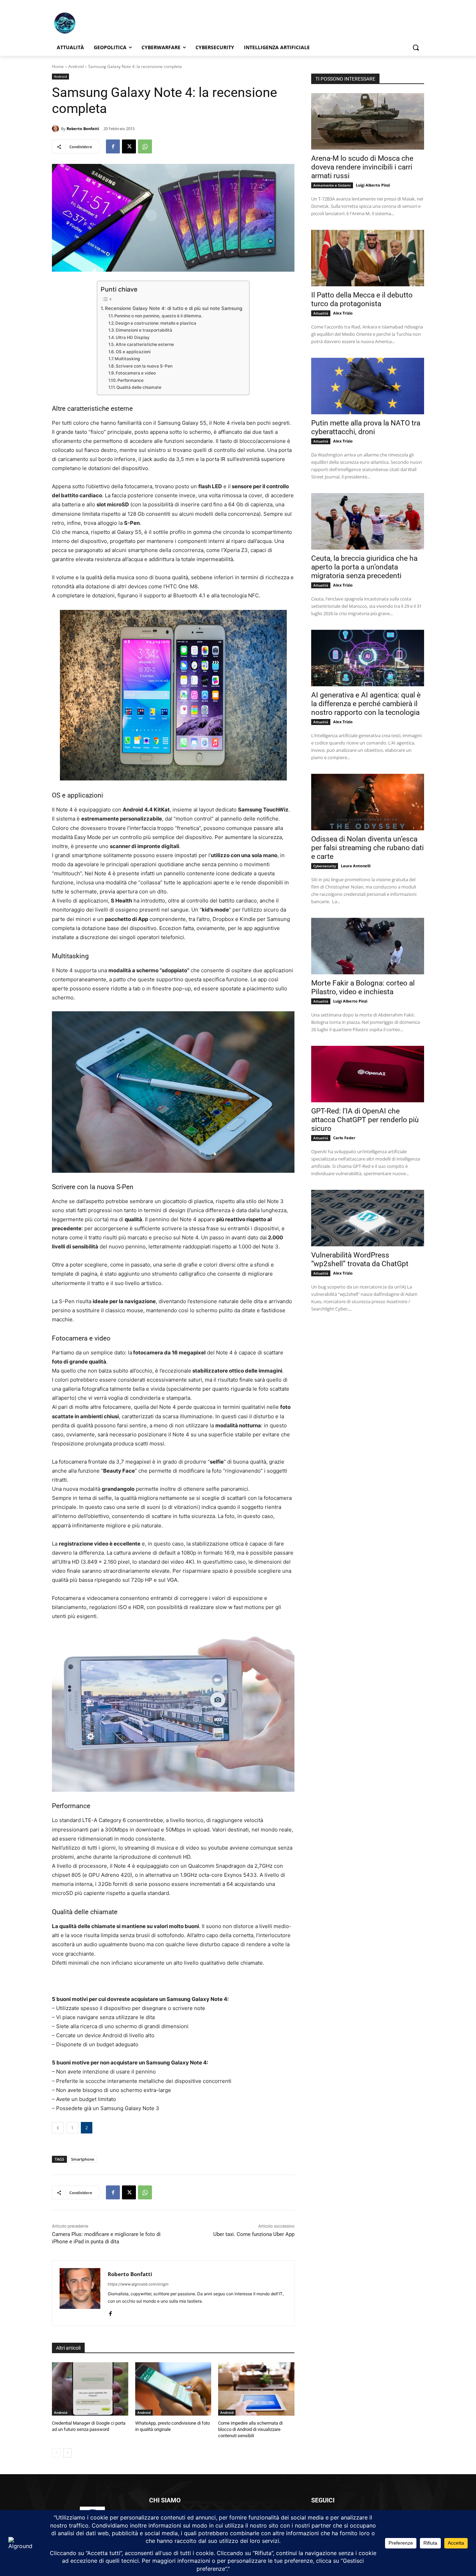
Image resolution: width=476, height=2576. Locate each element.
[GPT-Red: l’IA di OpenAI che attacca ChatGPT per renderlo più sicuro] (368, 1074)
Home (58, 66)
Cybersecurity (325, 866)
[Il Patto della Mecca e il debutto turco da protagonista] (368, 258)
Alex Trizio (343, 313)
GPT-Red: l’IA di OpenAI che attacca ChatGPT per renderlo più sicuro (365, 1120)
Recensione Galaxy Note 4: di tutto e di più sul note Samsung (174, 308)
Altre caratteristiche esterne (145, 344)
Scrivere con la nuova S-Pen (144, 366)
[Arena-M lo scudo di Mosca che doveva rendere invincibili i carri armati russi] (368, 121)
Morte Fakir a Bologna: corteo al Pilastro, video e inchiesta (363, 987)
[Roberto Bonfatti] (56, 129)
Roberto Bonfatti (83, 129)
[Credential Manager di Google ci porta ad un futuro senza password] (90, 2389)
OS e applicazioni (133, 352)
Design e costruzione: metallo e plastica (156, 323)
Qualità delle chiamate (139, 387)
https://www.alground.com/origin (138, 2284)
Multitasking (127, 359)
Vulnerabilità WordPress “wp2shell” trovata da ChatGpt (360, 1259)
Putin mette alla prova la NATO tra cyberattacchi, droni (366, 427)
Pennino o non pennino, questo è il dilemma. (158, 316)
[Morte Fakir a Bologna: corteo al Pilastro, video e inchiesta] (368, 946)
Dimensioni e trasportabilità (144, 330)
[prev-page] (56, 2453)
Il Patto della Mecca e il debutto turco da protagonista (362, 299)
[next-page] (67, 2453)
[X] (129, 146)
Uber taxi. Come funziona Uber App (254, 2234)
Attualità (321, 313)
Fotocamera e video (136, 373)
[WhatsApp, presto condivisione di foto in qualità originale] (173, 2389)
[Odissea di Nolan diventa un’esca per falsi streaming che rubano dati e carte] (368, 802)
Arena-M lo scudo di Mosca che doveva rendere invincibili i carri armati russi (362, 167)
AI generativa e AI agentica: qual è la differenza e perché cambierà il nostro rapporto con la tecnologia (366, 704)
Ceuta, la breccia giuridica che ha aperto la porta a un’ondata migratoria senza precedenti (364, 567)
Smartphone (83, 2159)
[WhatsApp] (145, 146)
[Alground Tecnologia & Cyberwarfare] (108, 23)
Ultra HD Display (133, 337)
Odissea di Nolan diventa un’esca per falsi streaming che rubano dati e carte (367, 848)
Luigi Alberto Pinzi (373, 185)
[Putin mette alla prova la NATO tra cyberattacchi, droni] (368, 386)
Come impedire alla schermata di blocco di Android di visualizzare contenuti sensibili (250, 2429)
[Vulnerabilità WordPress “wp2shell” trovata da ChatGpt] (368, 1218)
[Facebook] (113, 146)
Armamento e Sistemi (332, 185)
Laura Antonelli (356, 866)
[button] (416, 47)
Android (76, 66)
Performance (130, 380)
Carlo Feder (344, 1138)
